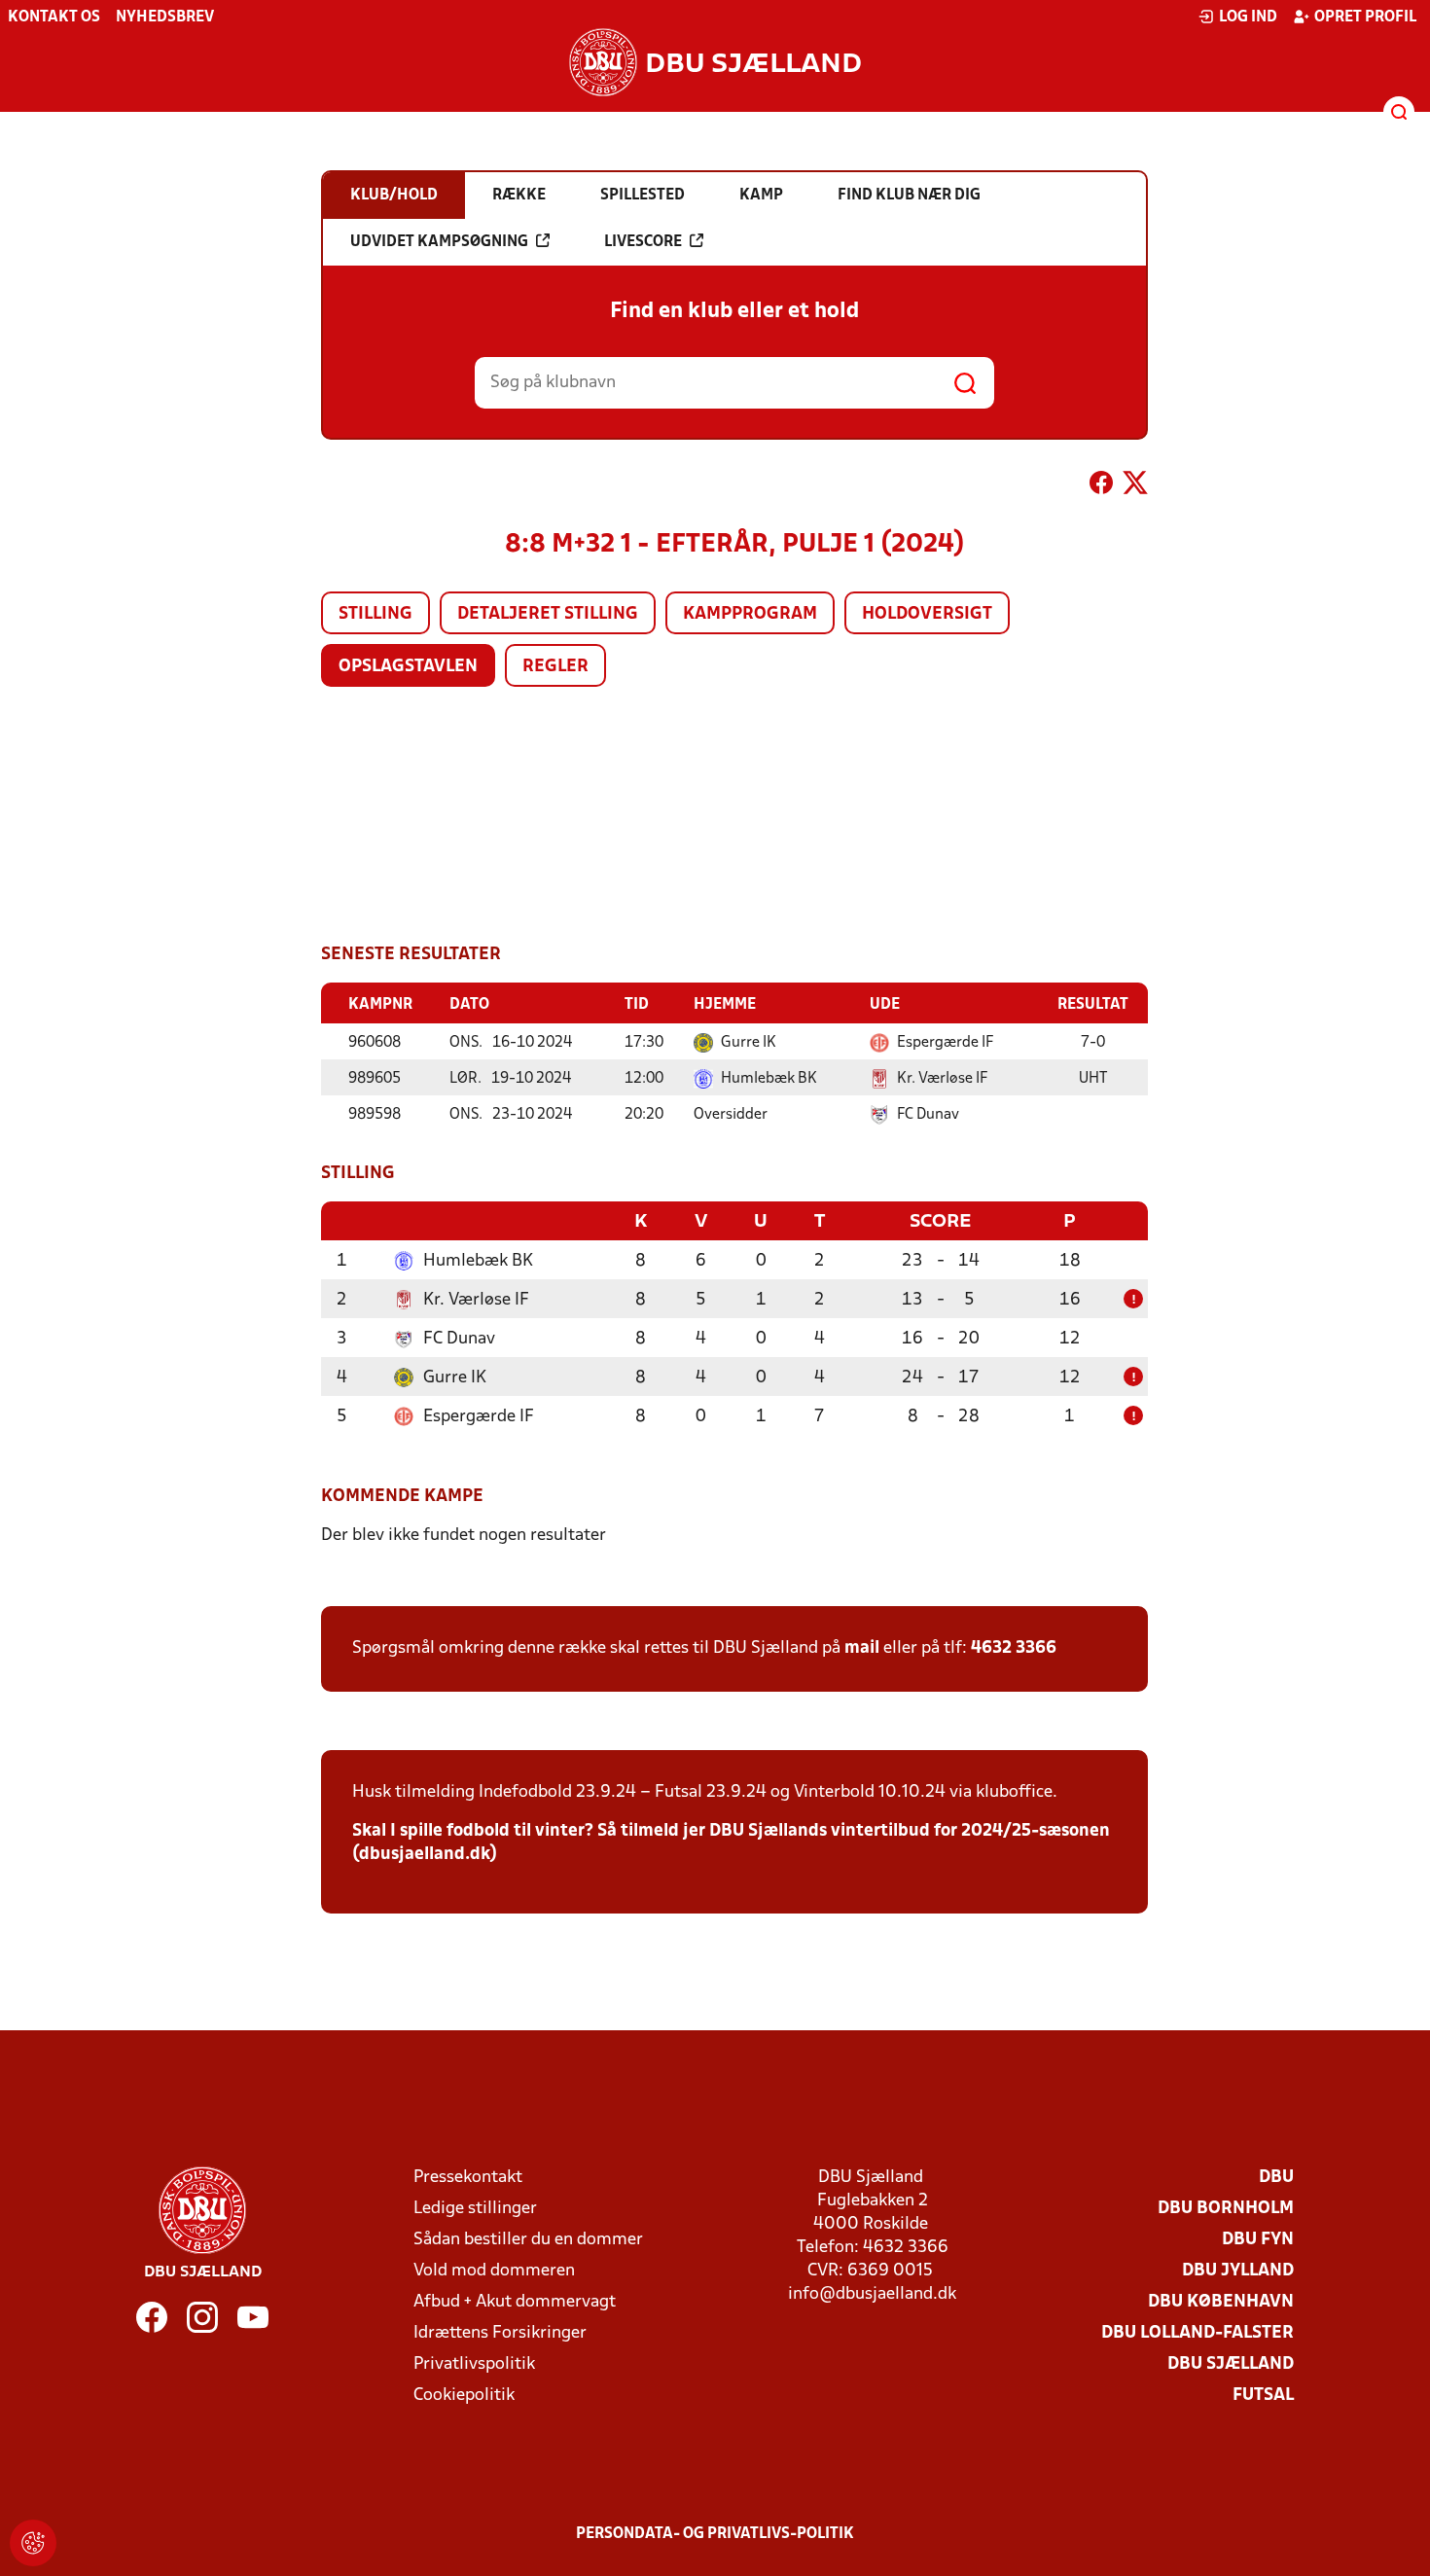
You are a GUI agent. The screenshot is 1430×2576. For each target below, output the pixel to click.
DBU (1276, 2178)
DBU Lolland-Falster (1198, 2333)
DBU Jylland (1238, 2271)
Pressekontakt (468, 2178)
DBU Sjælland (1231, 2364)
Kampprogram (750, 614)
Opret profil (1365, 18)
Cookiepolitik (464, 2396)
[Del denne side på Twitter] (1135, 486)
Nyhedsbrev (165, 18)
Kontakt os (54, 18)
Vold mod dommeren (494, 2271)
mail (862, 1648)
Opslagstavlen (408, 667)
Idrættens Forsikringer (500, 2333)
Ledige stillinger (475, 2209)
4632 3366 (1014, 1648)
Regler (555, 667)
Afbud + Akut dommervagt (515, 2302)
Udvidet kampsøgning (439, 242)
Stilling (375, 614)
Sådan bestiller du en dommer (528, 2240)
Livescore (643, 242)
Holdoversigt (927, 614)
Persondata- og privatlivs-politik (715, 2534)
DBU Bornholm (1226, 2209)
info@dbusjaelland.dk (872, 2294)
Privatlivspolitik (474, 2364)
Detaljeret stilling (548, 614)
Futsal (1263, 2396)
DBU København (1221, 2302)
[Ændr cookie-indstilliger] (33, 2543)
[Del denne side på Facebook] (1101, 486)
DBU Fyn (1258, 2240)
